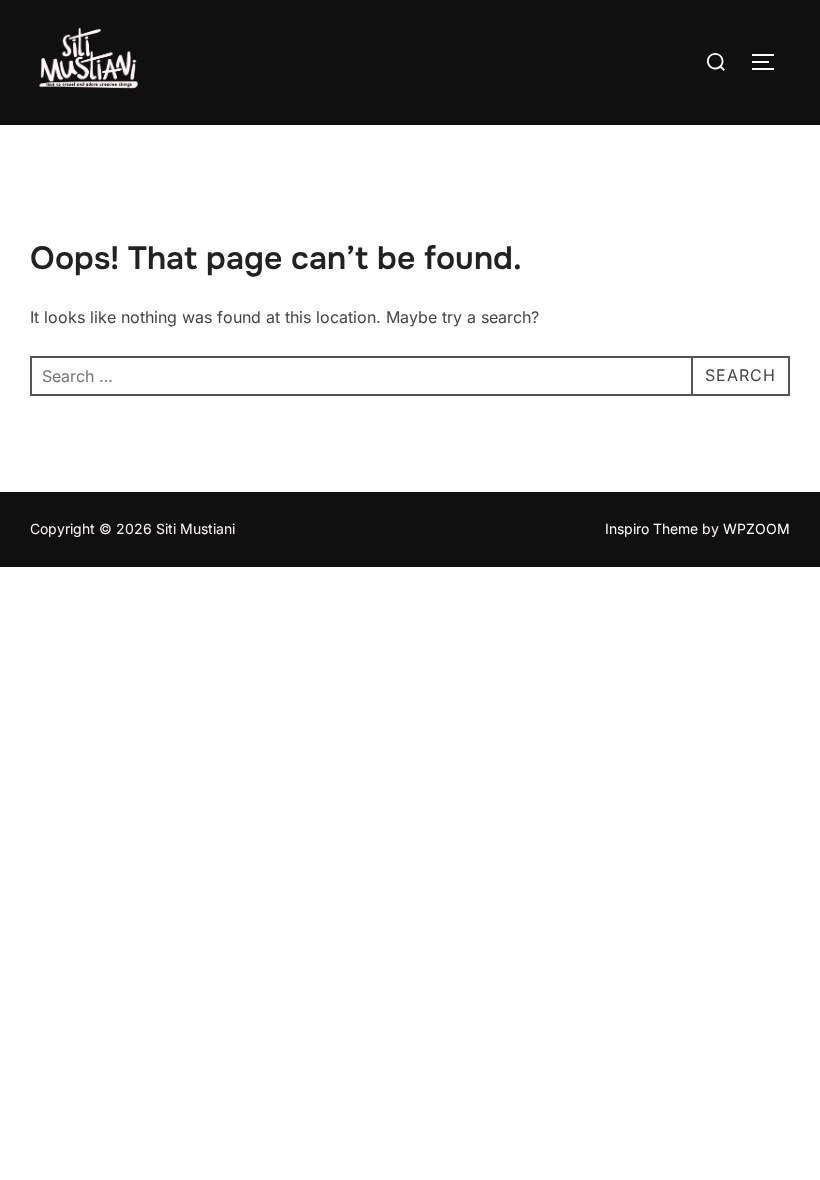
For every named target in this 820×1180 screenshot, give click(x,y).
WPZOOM (756, 528)
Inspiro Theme (651, 528)
